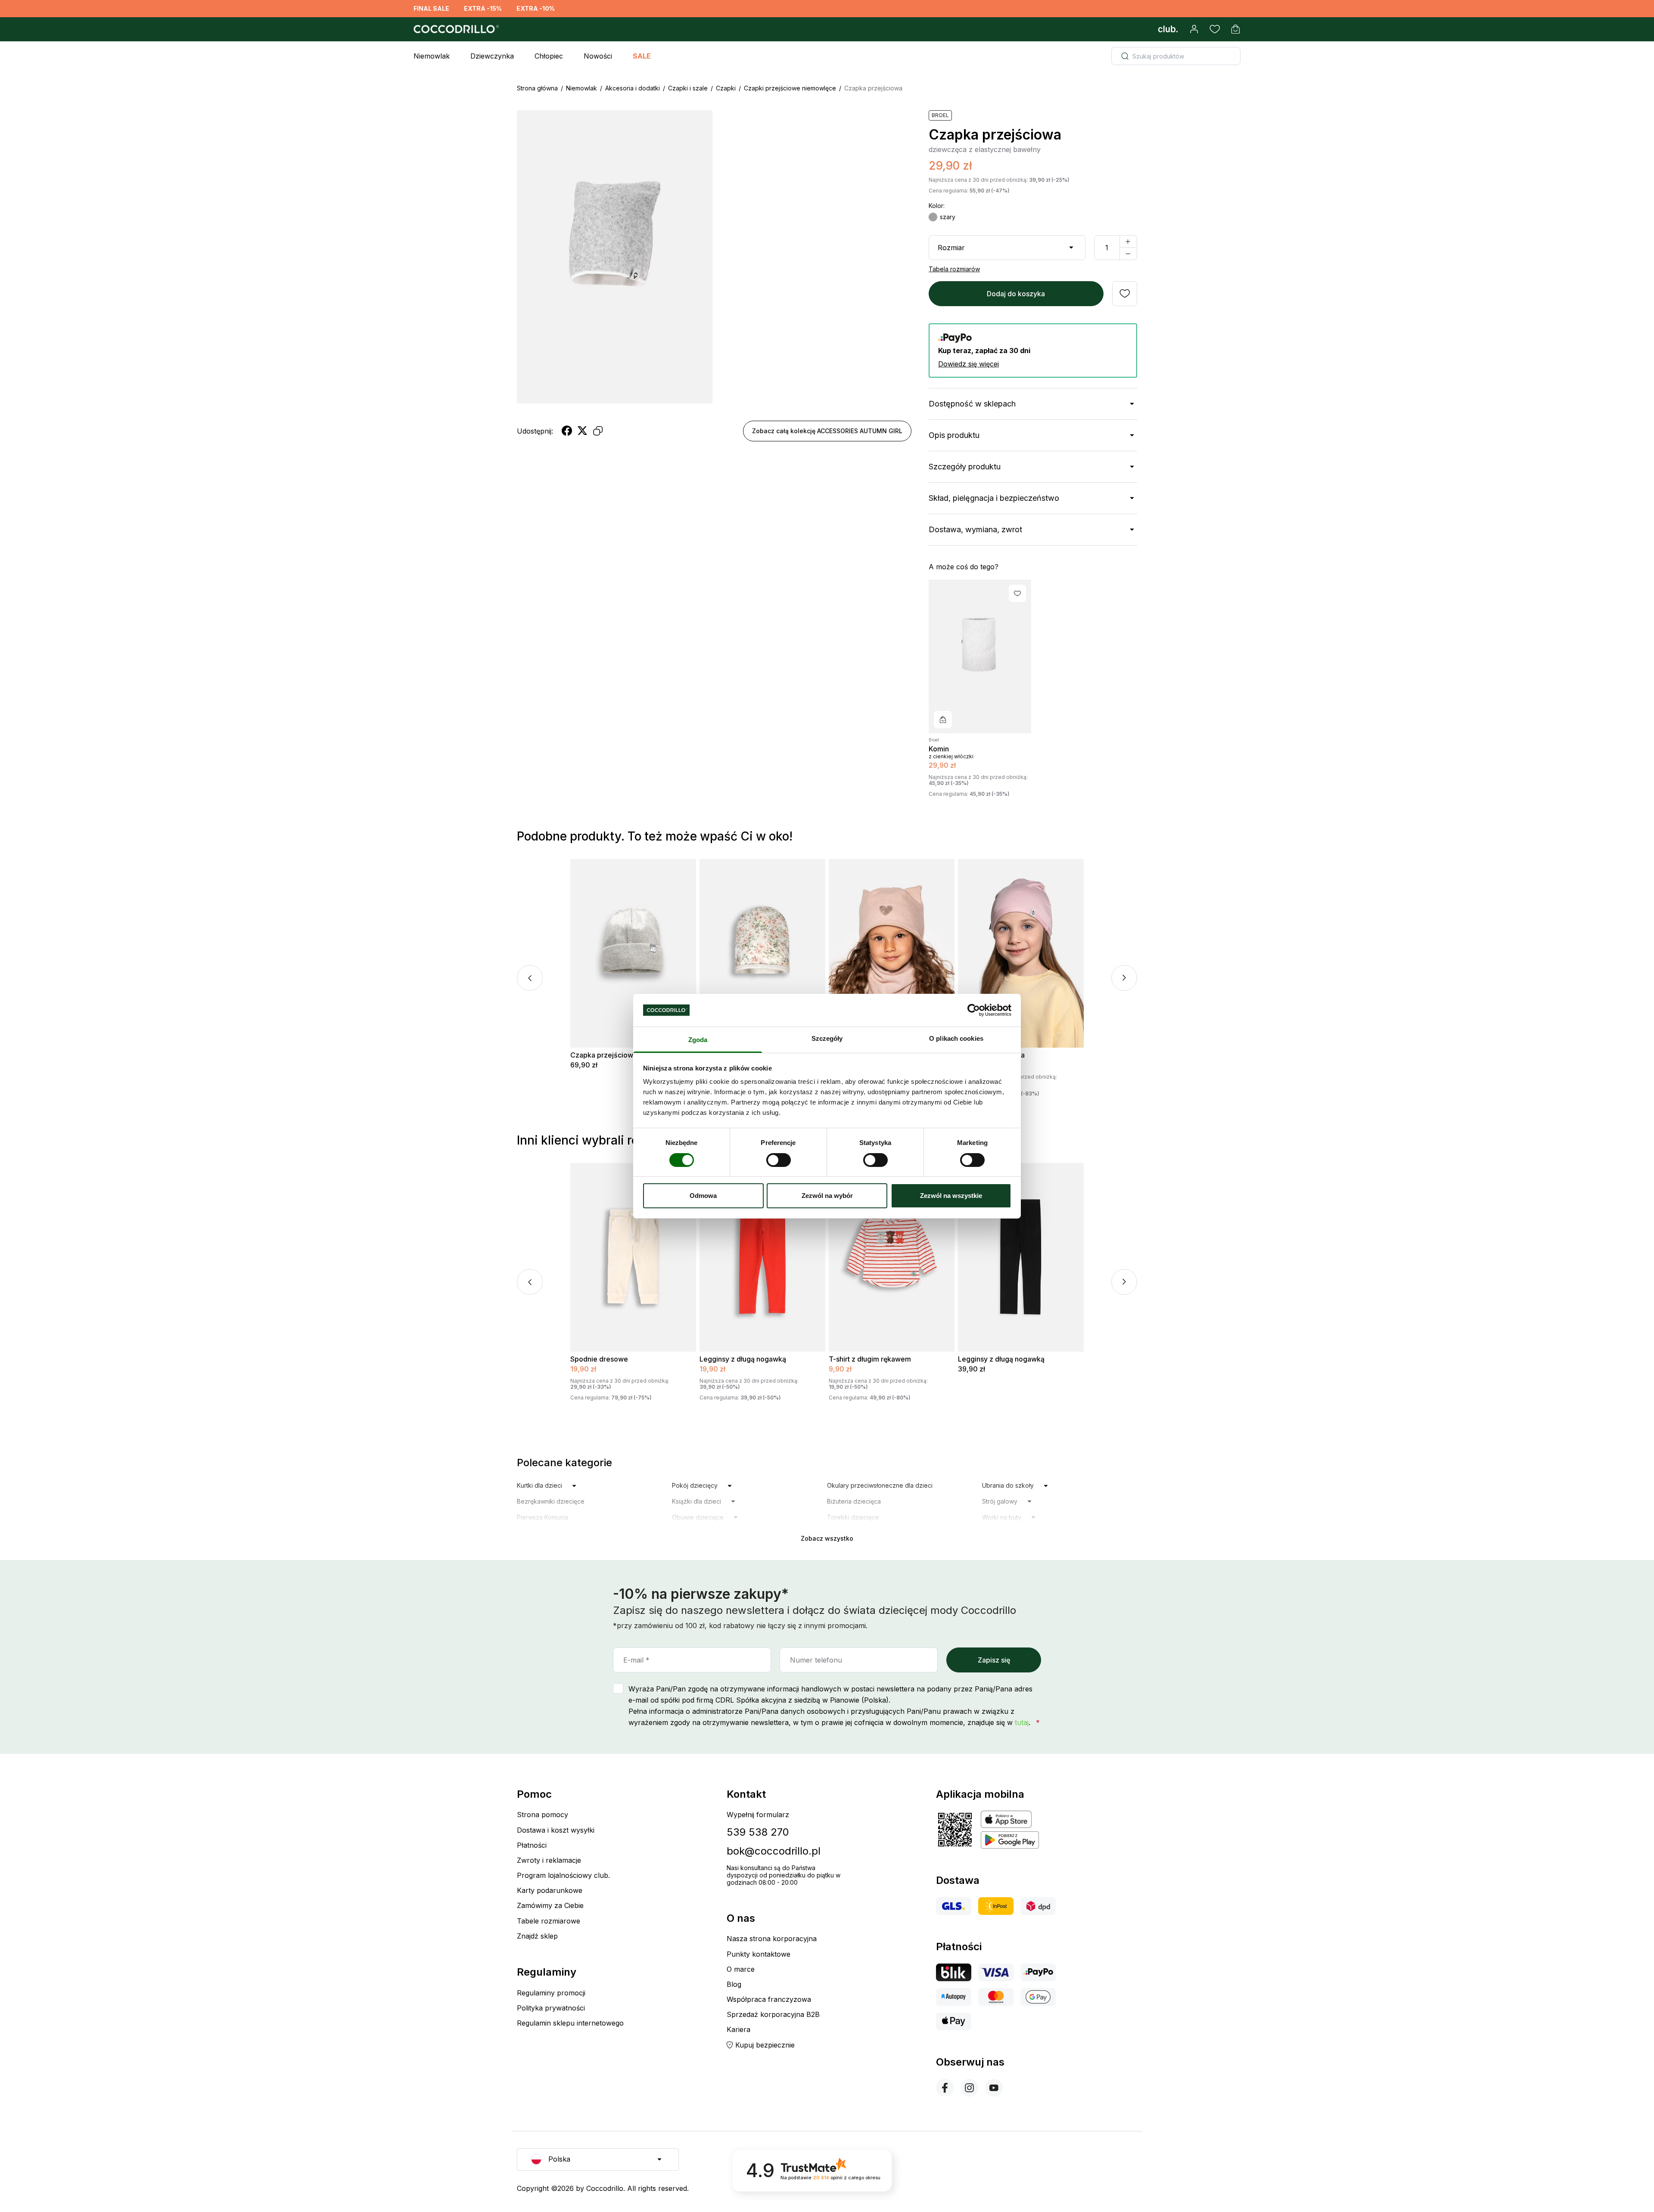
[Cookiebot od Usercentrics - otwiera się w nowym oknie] (974, 1010)
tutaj (1022, 1722)
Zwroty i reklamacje (549, 1860)
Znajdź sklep (537, 1936)
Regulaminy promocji (551, 1993)
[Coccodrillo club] (1168, 29)
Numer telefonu (816, 1660)
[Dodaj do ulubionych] (1125, 294)
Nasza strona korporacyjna (772, 1939)
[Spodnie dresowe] (633, 1257)
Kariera (738, 2029)
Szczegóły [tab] (827, 1038)
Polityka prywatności (551, 2008)
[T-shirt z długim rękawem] (892, 1257)
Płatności (532, 1845)
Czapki (726, 88)
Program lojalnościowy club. (563, 1875)
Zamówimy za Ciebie (550, 1905)
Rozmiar (951, 248)
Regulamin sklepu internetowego (570, 2023)
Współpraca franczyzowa (769, 1999)
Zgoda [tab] (698, 1040)
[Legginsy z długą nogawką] (762, 1257)
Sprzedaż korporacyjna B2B (773, 2014)
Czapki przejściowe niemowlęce (790, 88)
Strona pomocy (543, 1815)
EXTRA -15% (483, 8)
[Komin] (980, 656)
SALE (642, 56)
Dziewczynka (492, 56)
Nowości (598, 56)
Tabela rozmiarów (954, 269)
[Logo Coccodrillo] (455, 29)
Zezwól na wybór (827, 1196)
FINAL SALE (431, 8)
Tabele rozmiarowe (549, 1921)
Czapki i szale (688, 88)
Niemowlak (432, 56)
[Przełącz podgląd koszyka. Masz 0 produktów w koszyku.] (1235, 29)
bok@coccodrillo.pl (774, 1851)
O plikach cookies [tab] (956, 1038)
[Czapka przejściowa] (633, 953)
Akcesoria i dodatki (633, 88)
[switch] (779, 1160)
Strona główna (537, 88)
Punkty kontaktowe (759, 1954)
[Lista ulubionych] (1215, 29)
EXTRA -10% (536, 8)
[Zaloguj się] (1194, 29)
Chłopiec (549, 56)
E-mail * (636, 1660)
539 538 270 (758, 1832)
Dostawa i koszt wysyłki (556, 1830)
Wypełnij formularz (758, 1815)
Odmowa (703, 1196)
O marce (741, 1969)
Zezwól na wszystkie (951, 1196)
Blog (734, 1984)
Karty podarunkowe (550, 1890)
